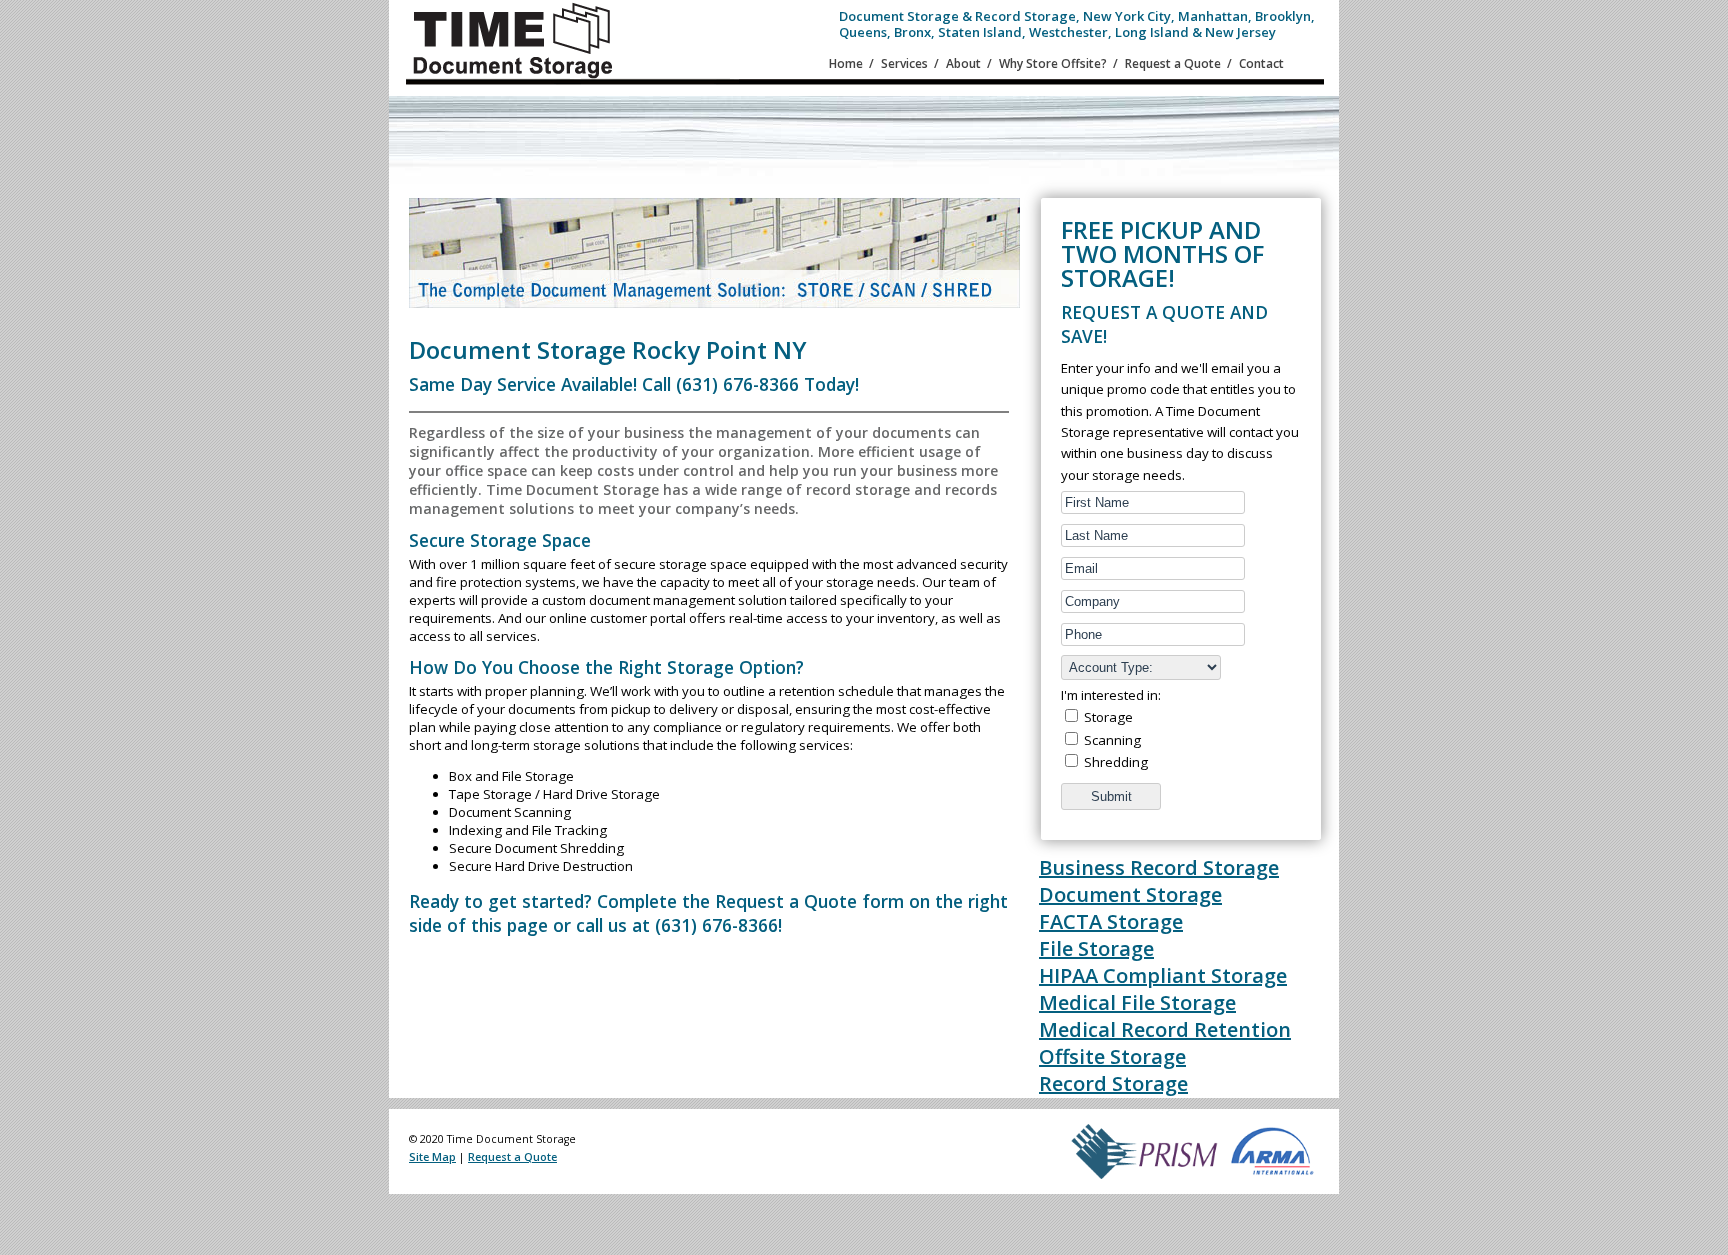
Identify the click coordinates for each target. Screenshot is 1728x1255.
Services (904, 63)
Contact (1261, 63)
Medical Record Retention (1165, 1029)
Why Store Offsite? (1053, 63)
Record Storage (1113, 1083)
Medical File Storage (1137, 1002)
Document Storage (1130, 894)
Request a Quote (1173, 63)
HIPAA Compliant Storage (1163, 975)
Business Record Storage (1159, 867)
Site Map (432, 1157)
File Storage (1096, 948)
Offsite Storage (1112, 1056)
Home (846, 63)
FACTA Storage (1111, 921)
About (963, 63)
